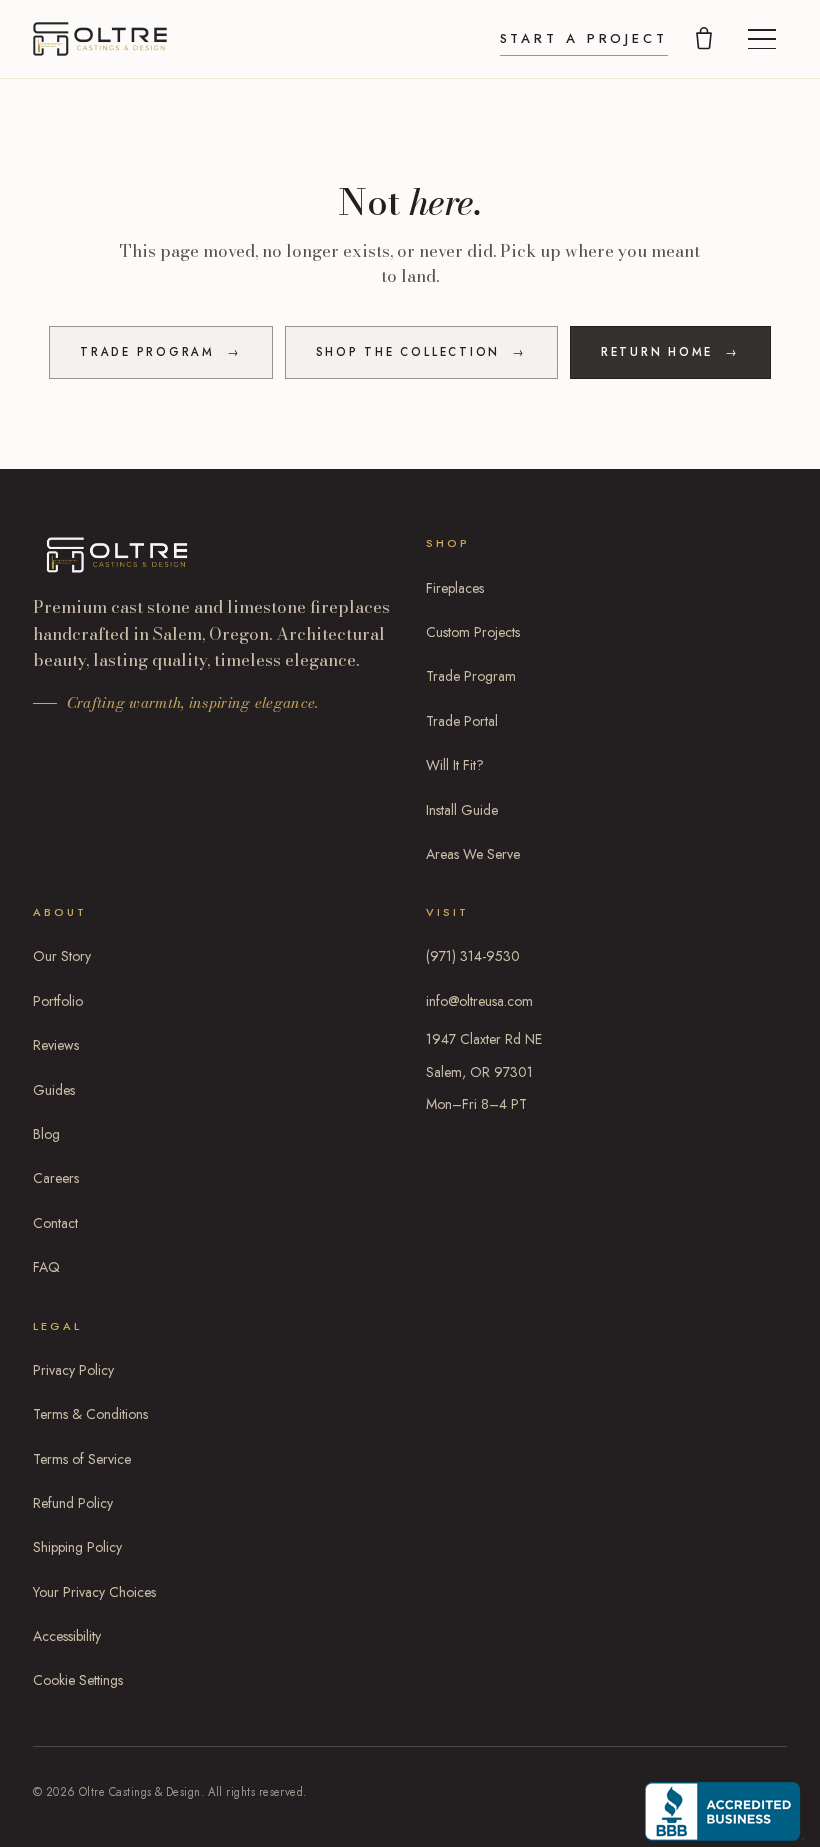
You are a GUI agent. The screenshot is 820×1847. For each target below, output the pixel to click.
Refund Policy (73, 1503)
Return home (670, 352)
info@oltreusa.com (479, 1001)
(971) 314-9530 (473, 956)
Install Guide (462, 810)
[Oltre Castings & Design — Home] (100, 39)
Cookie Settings (78, 1680)
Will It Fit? (455, 765)
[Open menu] (762, 39)
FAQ (46, 1267)
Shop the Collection (421, 352)
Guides (54, 1090)
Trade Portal (462, 721)
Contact (55, 1223)
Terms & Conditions (90, 1414)
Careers (56, 1178)
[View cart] (704, 39)
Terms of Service (82, 1459)
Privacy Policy (73, 1370)
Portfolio (58, 1001)
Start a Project (584, 38)
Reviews (56, 1045)
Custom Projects (473, 632)
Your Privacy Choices (94, 1592)
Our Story (62, 956)
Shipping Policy (77, 1547)
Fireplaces (455, 588)
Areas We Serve (473, 854)
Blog (46, 1134)
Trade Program (161, 352)
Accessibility (67, 1636)
